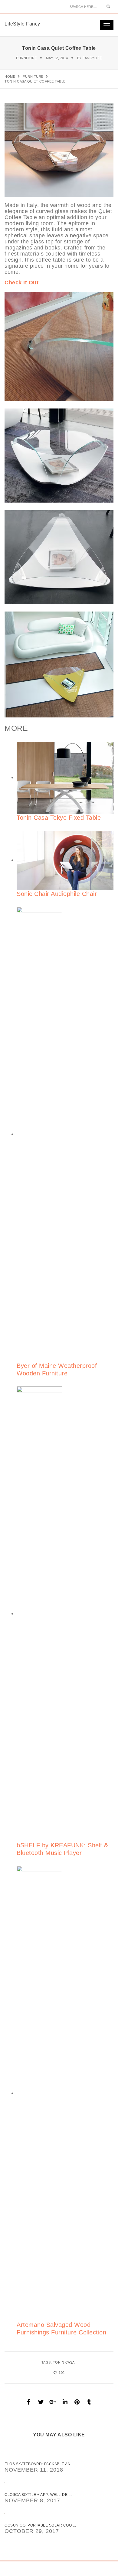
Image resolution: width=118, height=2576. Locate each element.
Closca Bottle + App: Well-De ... (38, 2495)
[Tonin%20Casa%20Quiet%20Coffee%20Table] (29, 2402)
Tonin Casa (64, 2362)
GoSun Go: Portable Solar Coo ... (40, 2525)
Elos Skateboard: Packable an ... (40, 2464)
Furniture (26, 58)
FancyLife (92, 58)
